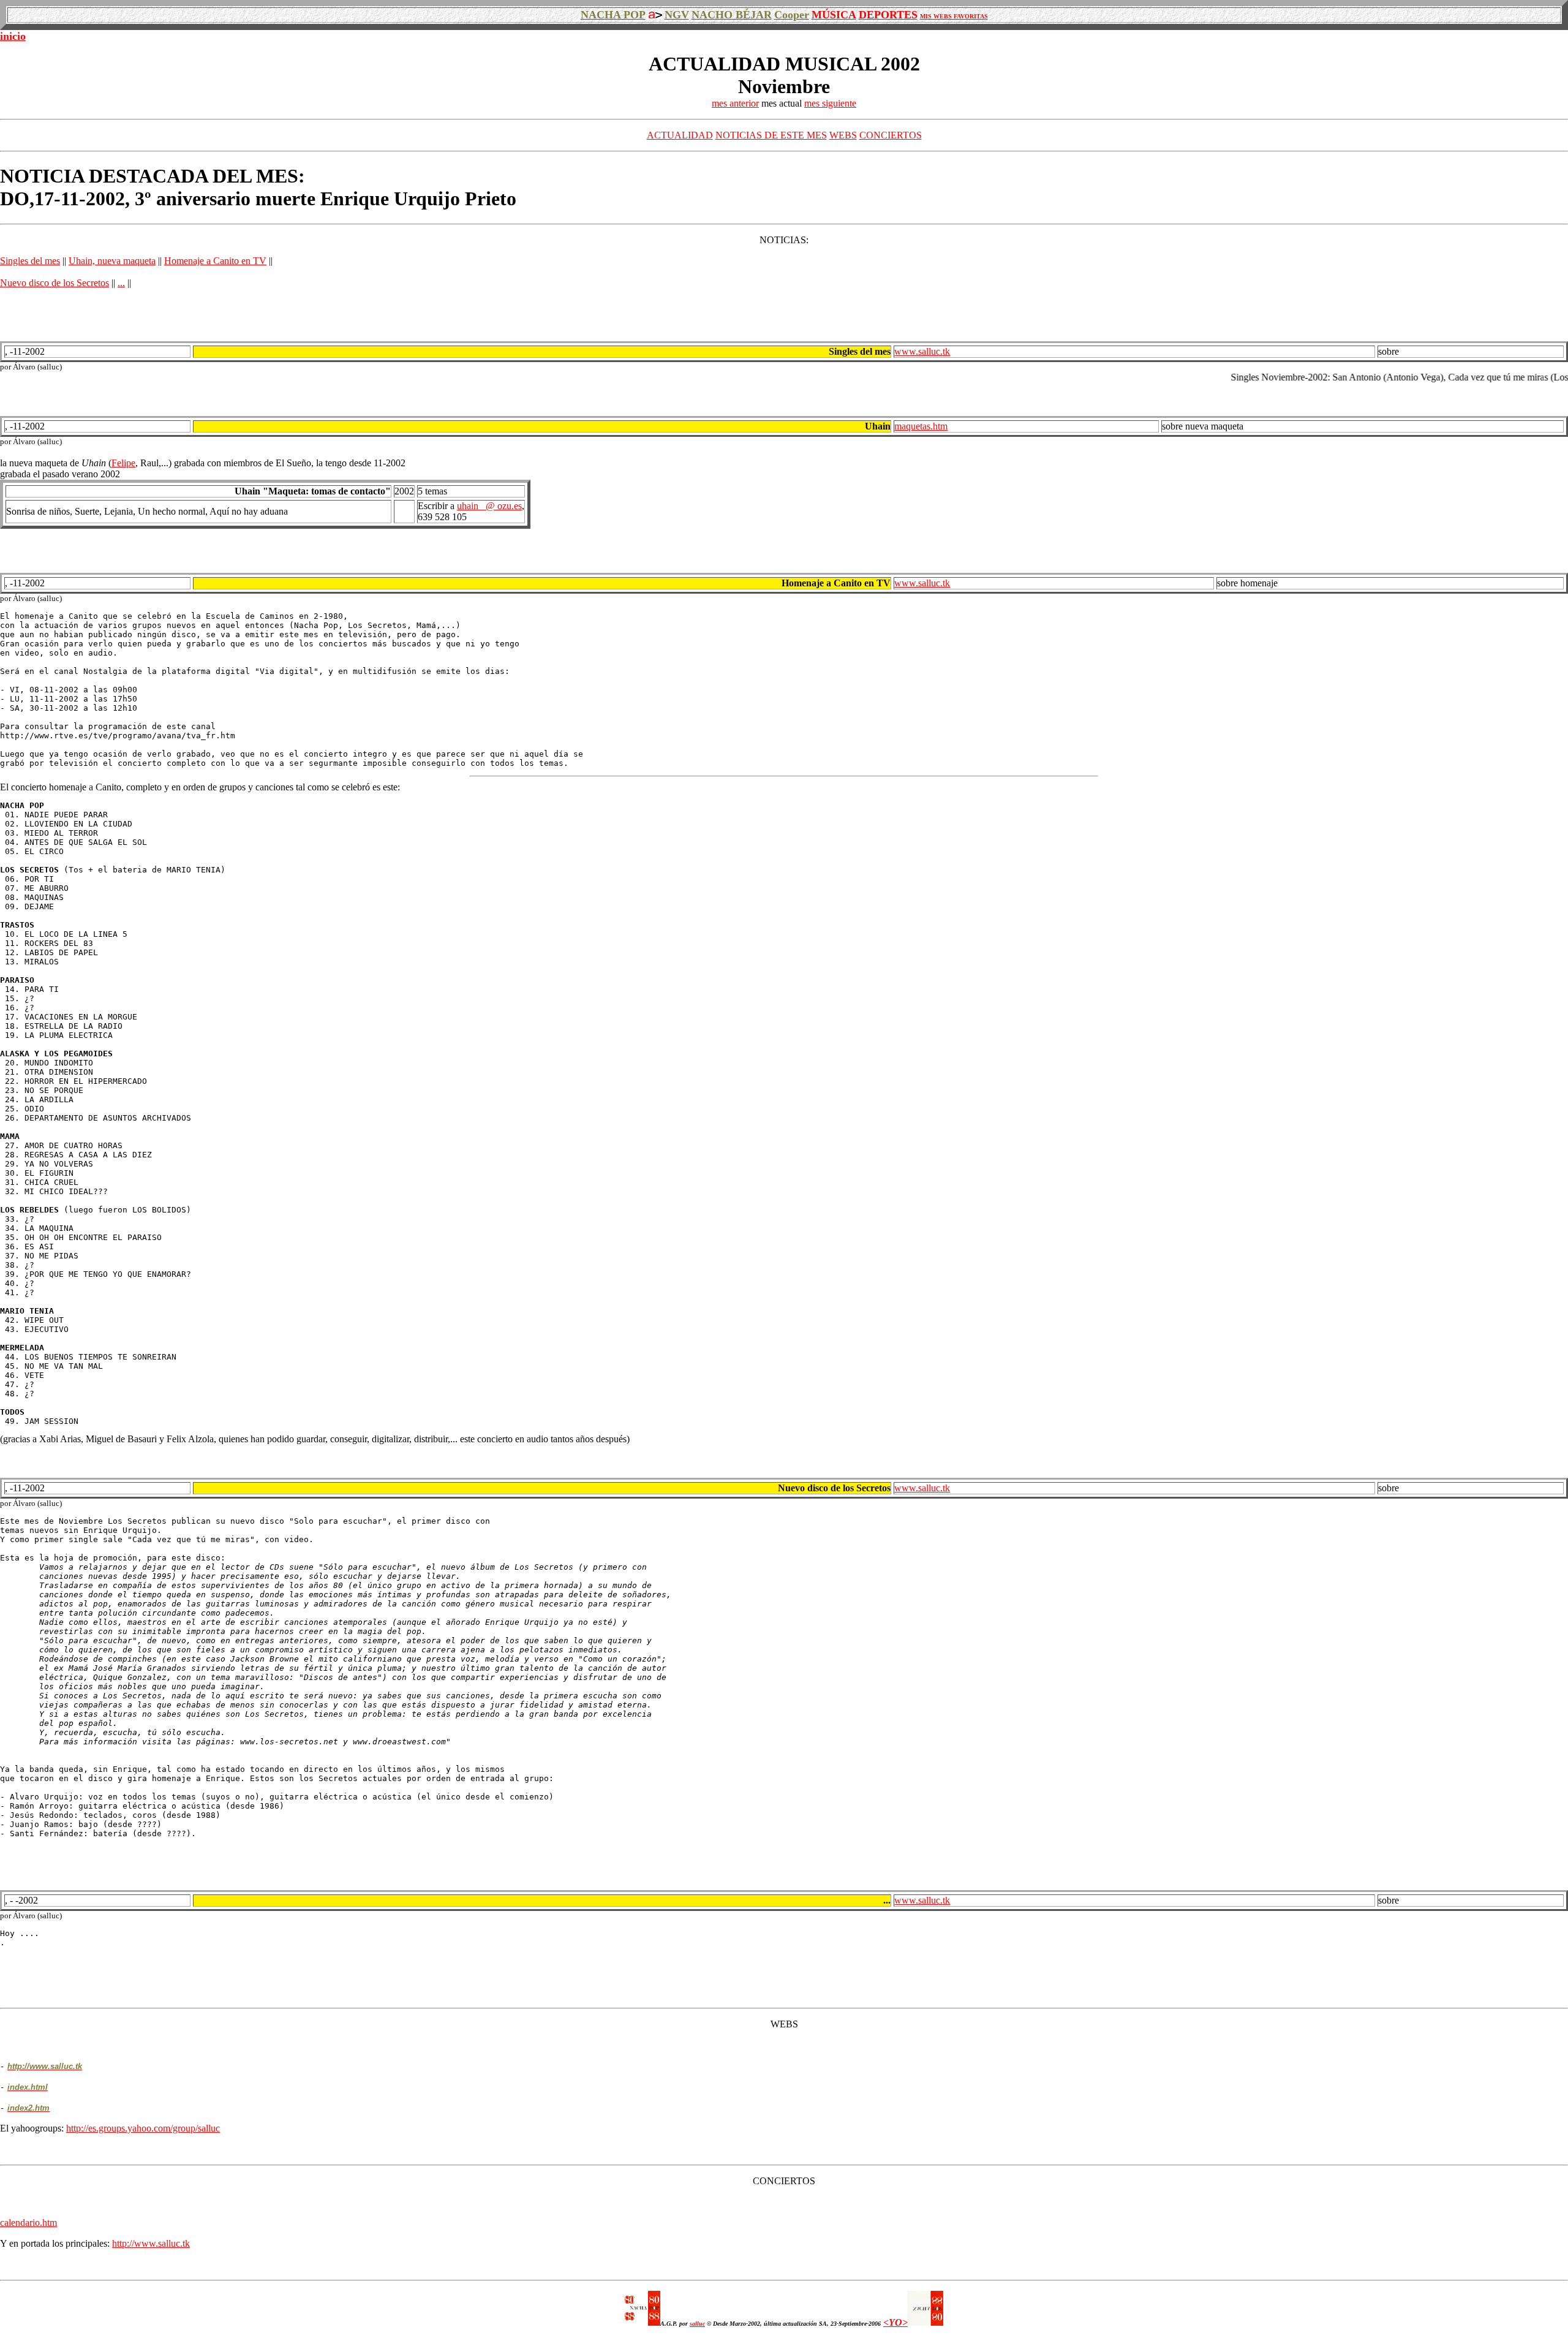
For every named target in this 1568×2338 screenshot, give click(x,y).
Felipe (123, 463)
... (121, 283)
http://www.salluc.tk (151, 2243)
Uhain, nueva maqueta (112, 261)
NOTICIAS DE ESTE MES (771, 135)
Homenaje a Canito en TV (215, 261)
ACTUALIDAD (680, 135)
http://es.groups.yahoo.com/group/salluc (143, 2128)
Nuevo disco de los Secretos (55, 283)
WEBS (843, 135)
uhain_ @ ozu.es (489, 506)
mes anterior (735, 103)
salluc (697, 2324)
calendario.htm (28, 2223)
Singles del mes (30, 261)
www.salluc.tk (922, 351)
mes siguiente (830, 103)
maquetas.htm (921, 426)
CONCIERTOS (891, 135)
